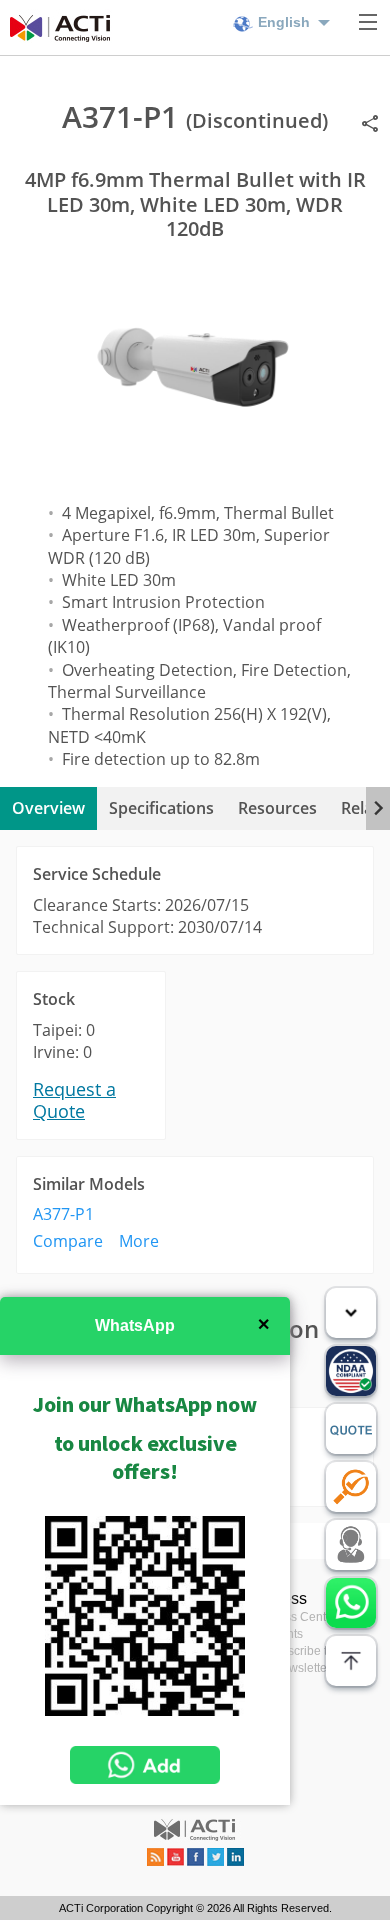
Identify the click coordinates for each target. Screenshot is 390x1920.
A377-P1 (63, 1214)
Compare (68, 1241)
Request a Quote (74, 1100)
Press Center (301, 1617)
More (139, 1241)
